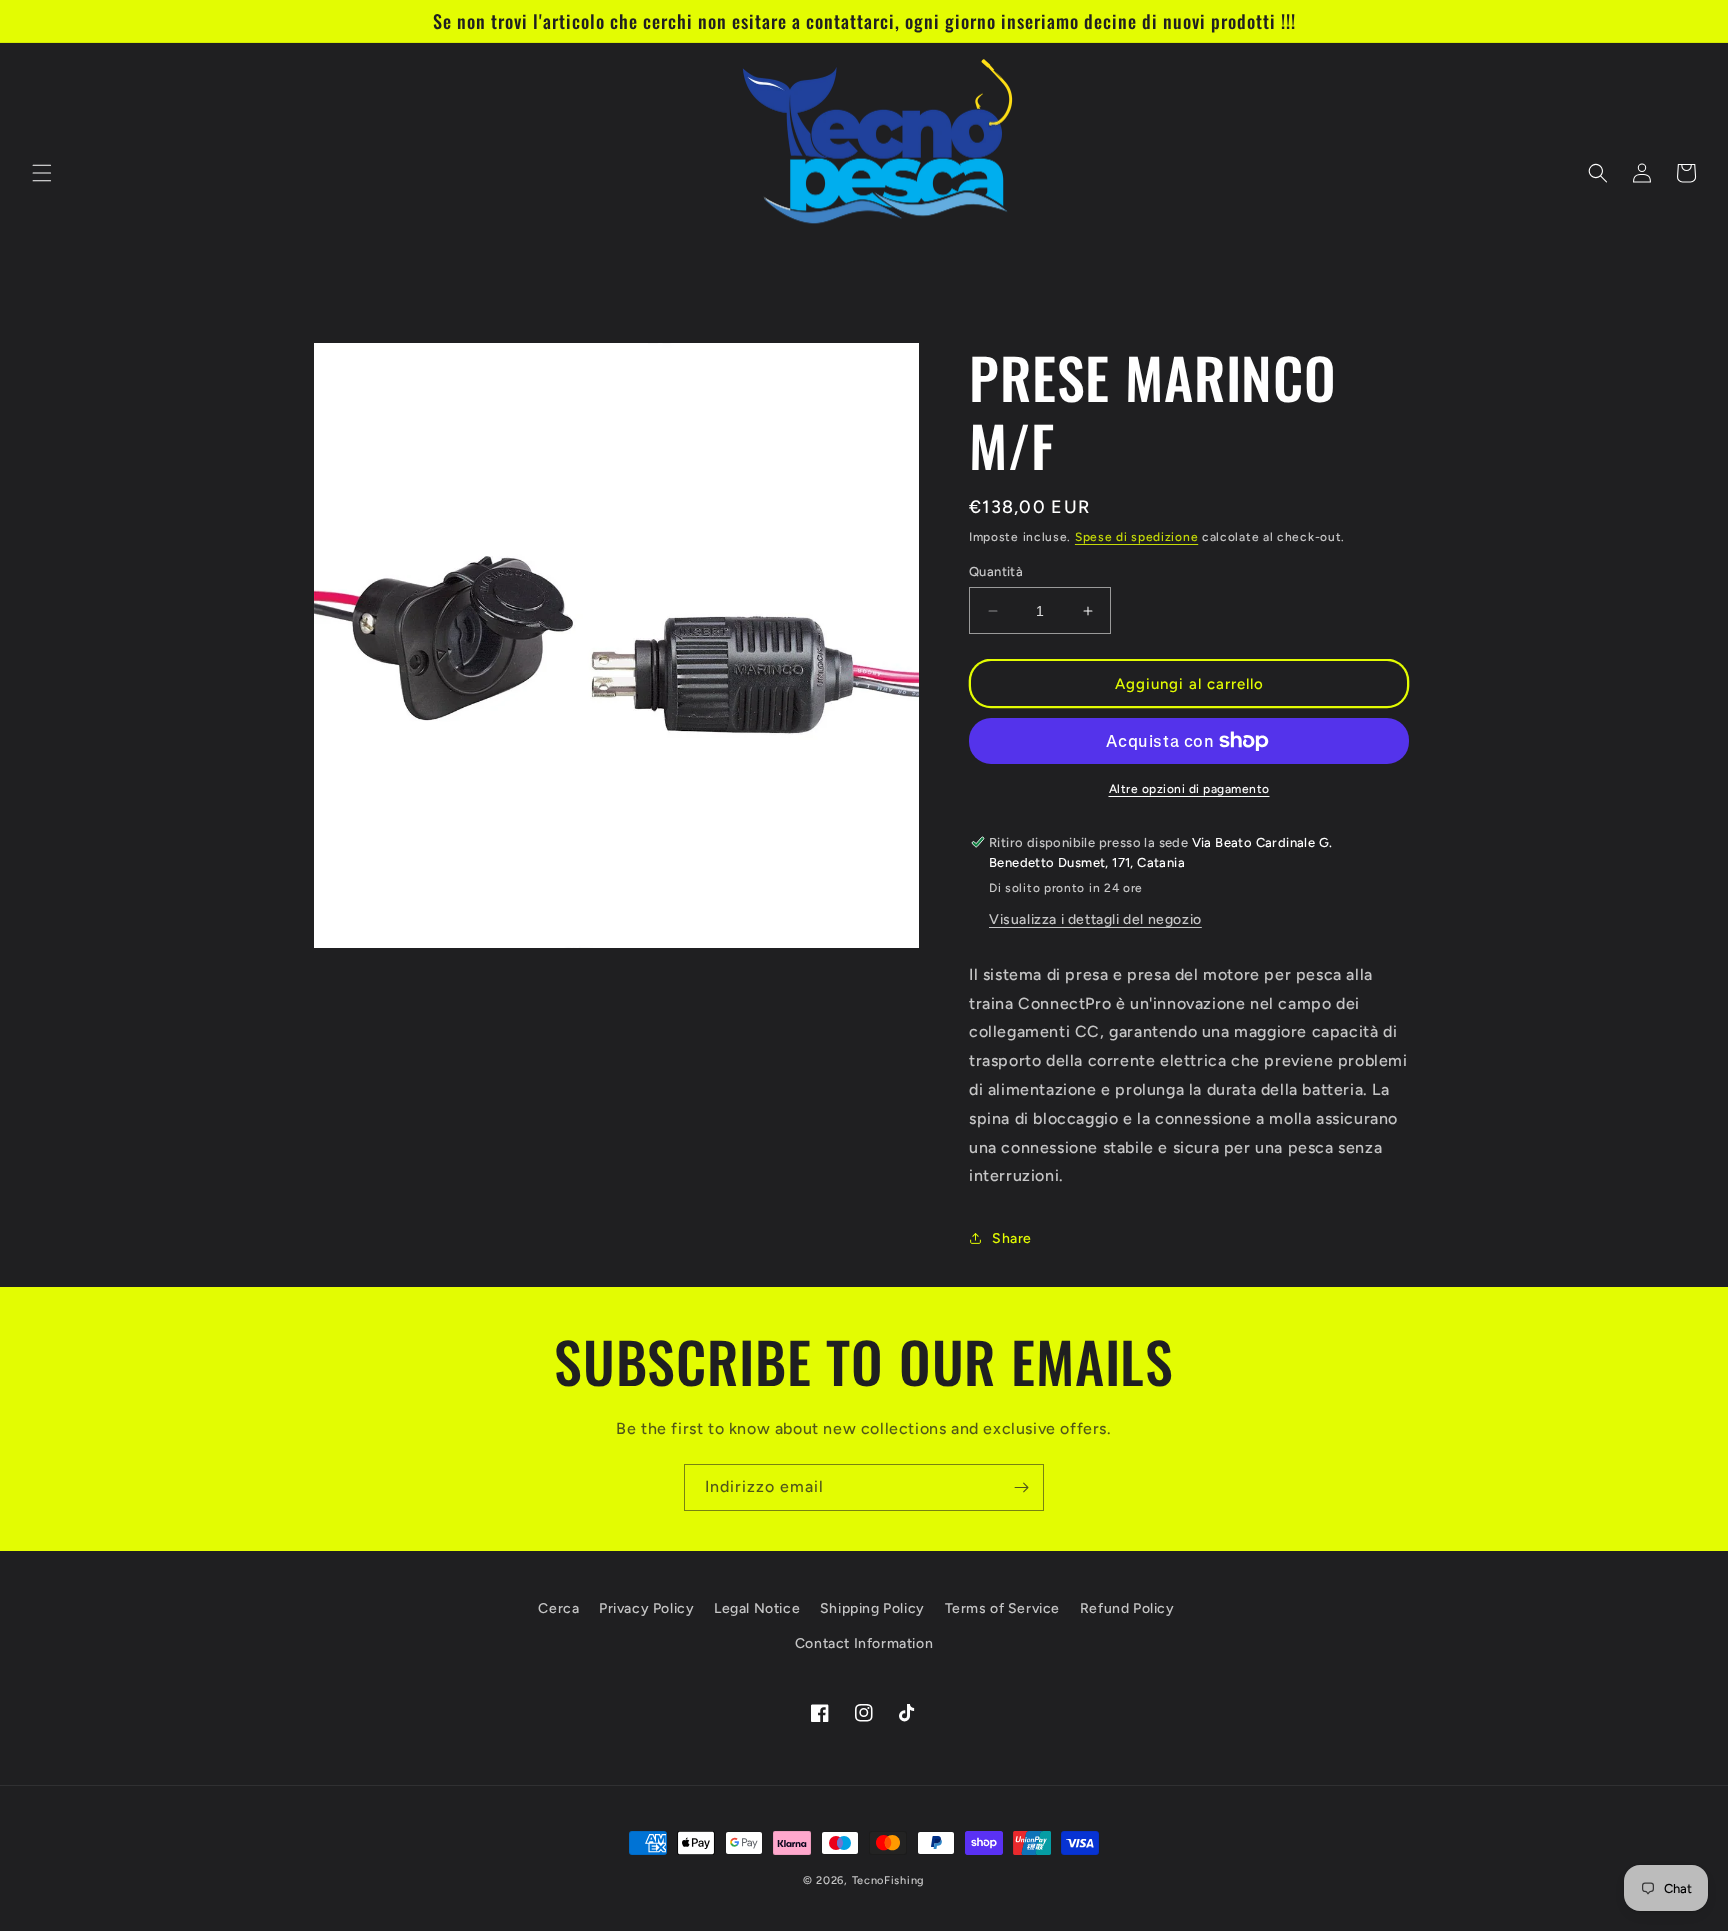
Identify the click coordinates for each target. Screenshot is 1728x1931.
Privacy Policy (646, 1608)
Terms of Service (1003, 1608)
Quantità (996, 571)
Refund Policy (1127, 1608)
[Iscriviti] (1021, 1487)
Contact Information (864, 1643)
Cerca (558, 1608)
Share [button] (1012, 1238)
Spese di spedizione (1136, 537)
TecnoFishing (888, 1880)
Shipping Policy (872, 1608)
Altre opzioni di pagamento (1189, 789)
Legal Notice (757, 1608)
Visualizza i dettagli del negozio (1095, 919)
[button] (42, 173)
